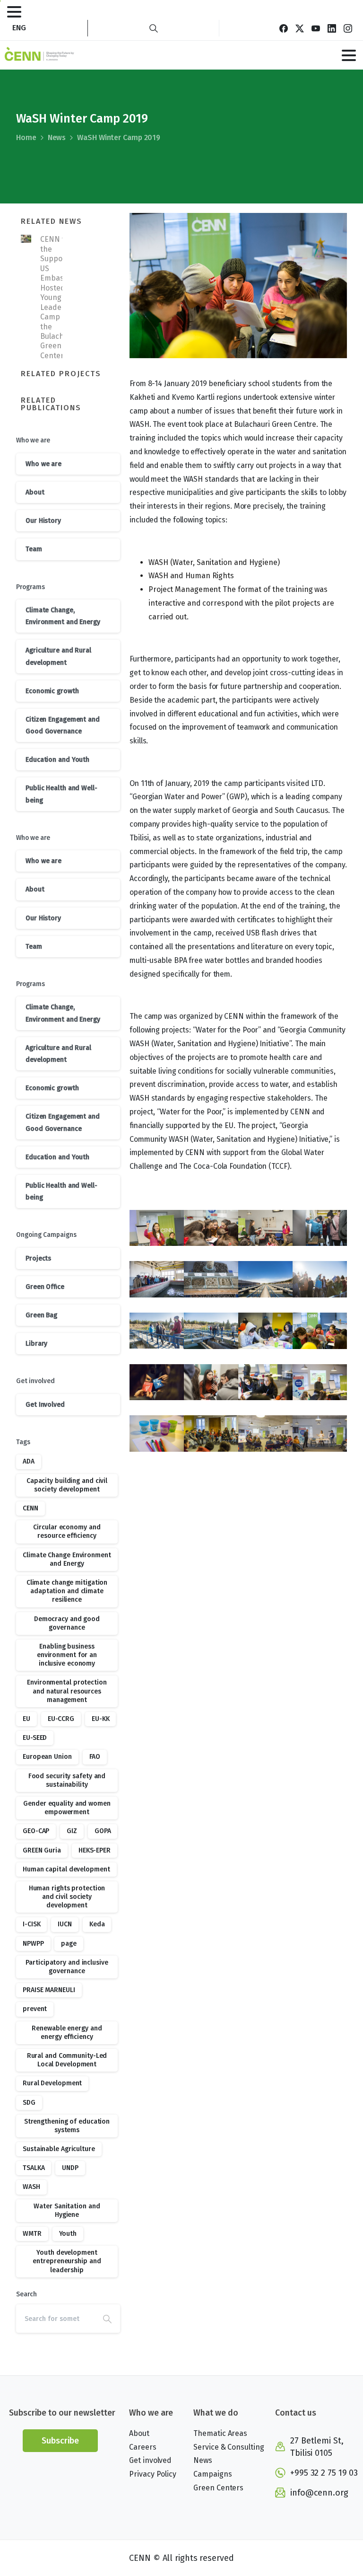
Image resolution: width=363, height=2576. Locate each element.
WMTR (32, 2234)
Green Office (45, 1287)
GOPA (103, 1831)
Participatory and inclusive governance (67, 1967)
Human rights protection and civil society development (67, 1897)
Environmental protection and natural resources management (67, 1691)
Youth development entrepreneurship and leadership (67, 2261)
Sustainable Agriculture (59, 2149)
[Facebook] (284, 28)
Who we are (43, 464)
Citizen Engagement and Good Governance (63, 725)
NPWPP (33, 1944)
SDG (29, 2103)
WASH (31, 2187)
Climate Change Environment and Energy (67, 1559)
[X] (300, 28)
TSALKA (34, 2168)
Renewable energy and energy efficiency (67, 2033)
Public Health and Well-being (61, 794)
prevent (35, 2009)
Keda (97, 1924)
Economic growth (52, 691)
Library (36, 1344)
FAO (95, 1757)
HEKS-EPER (95, 1850)
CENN (30, 1508)
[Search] (154, 28)
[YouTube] (316, 28)
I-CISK (31, 1924)
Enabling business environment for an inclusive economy (67, 1655)
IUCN (65, 1924)
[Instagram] (348, 28)
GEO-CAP (36, 1831)
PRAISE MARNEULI (49, 1990)
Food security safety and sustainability (67, 1780)
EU (26, 1719)
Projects (38, 1258)
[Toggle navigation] (14, 12)
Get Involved (45, 1405)
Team (34, 549)
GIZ (72, 1831)
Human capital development (66, 1869)
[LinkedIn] (332, 28)
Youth (68, 2234)
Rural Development (52, 2083)
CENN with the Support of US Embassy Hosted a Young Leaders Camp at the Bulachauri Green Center (59, 297)
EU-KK (101, 1719)
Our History (43, 521)
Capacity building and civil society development (67, 1485)
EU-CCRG (61, 1719)
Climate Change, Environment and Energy (63, 616)
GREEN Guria (42, 1850)
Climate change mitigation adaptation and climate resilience (67, 1591)
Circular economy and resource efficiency (67, 1531)
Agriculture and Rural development (58, 656)
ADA (29, 1461)
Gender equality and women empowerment (67, 1808)
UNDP (70, 2168)
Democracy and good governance (67, 1623)
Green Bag (41, 1315)
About (35, 492)
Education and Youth (57, 760)
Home (26, 137)
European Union (47, 1757)
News (57, 137)
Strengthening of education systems (67, 2126)
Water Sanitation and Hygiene (67, 2210)
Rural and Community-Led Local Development (67, 2060)
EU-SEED (35, 1738)
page (69, 1944)
